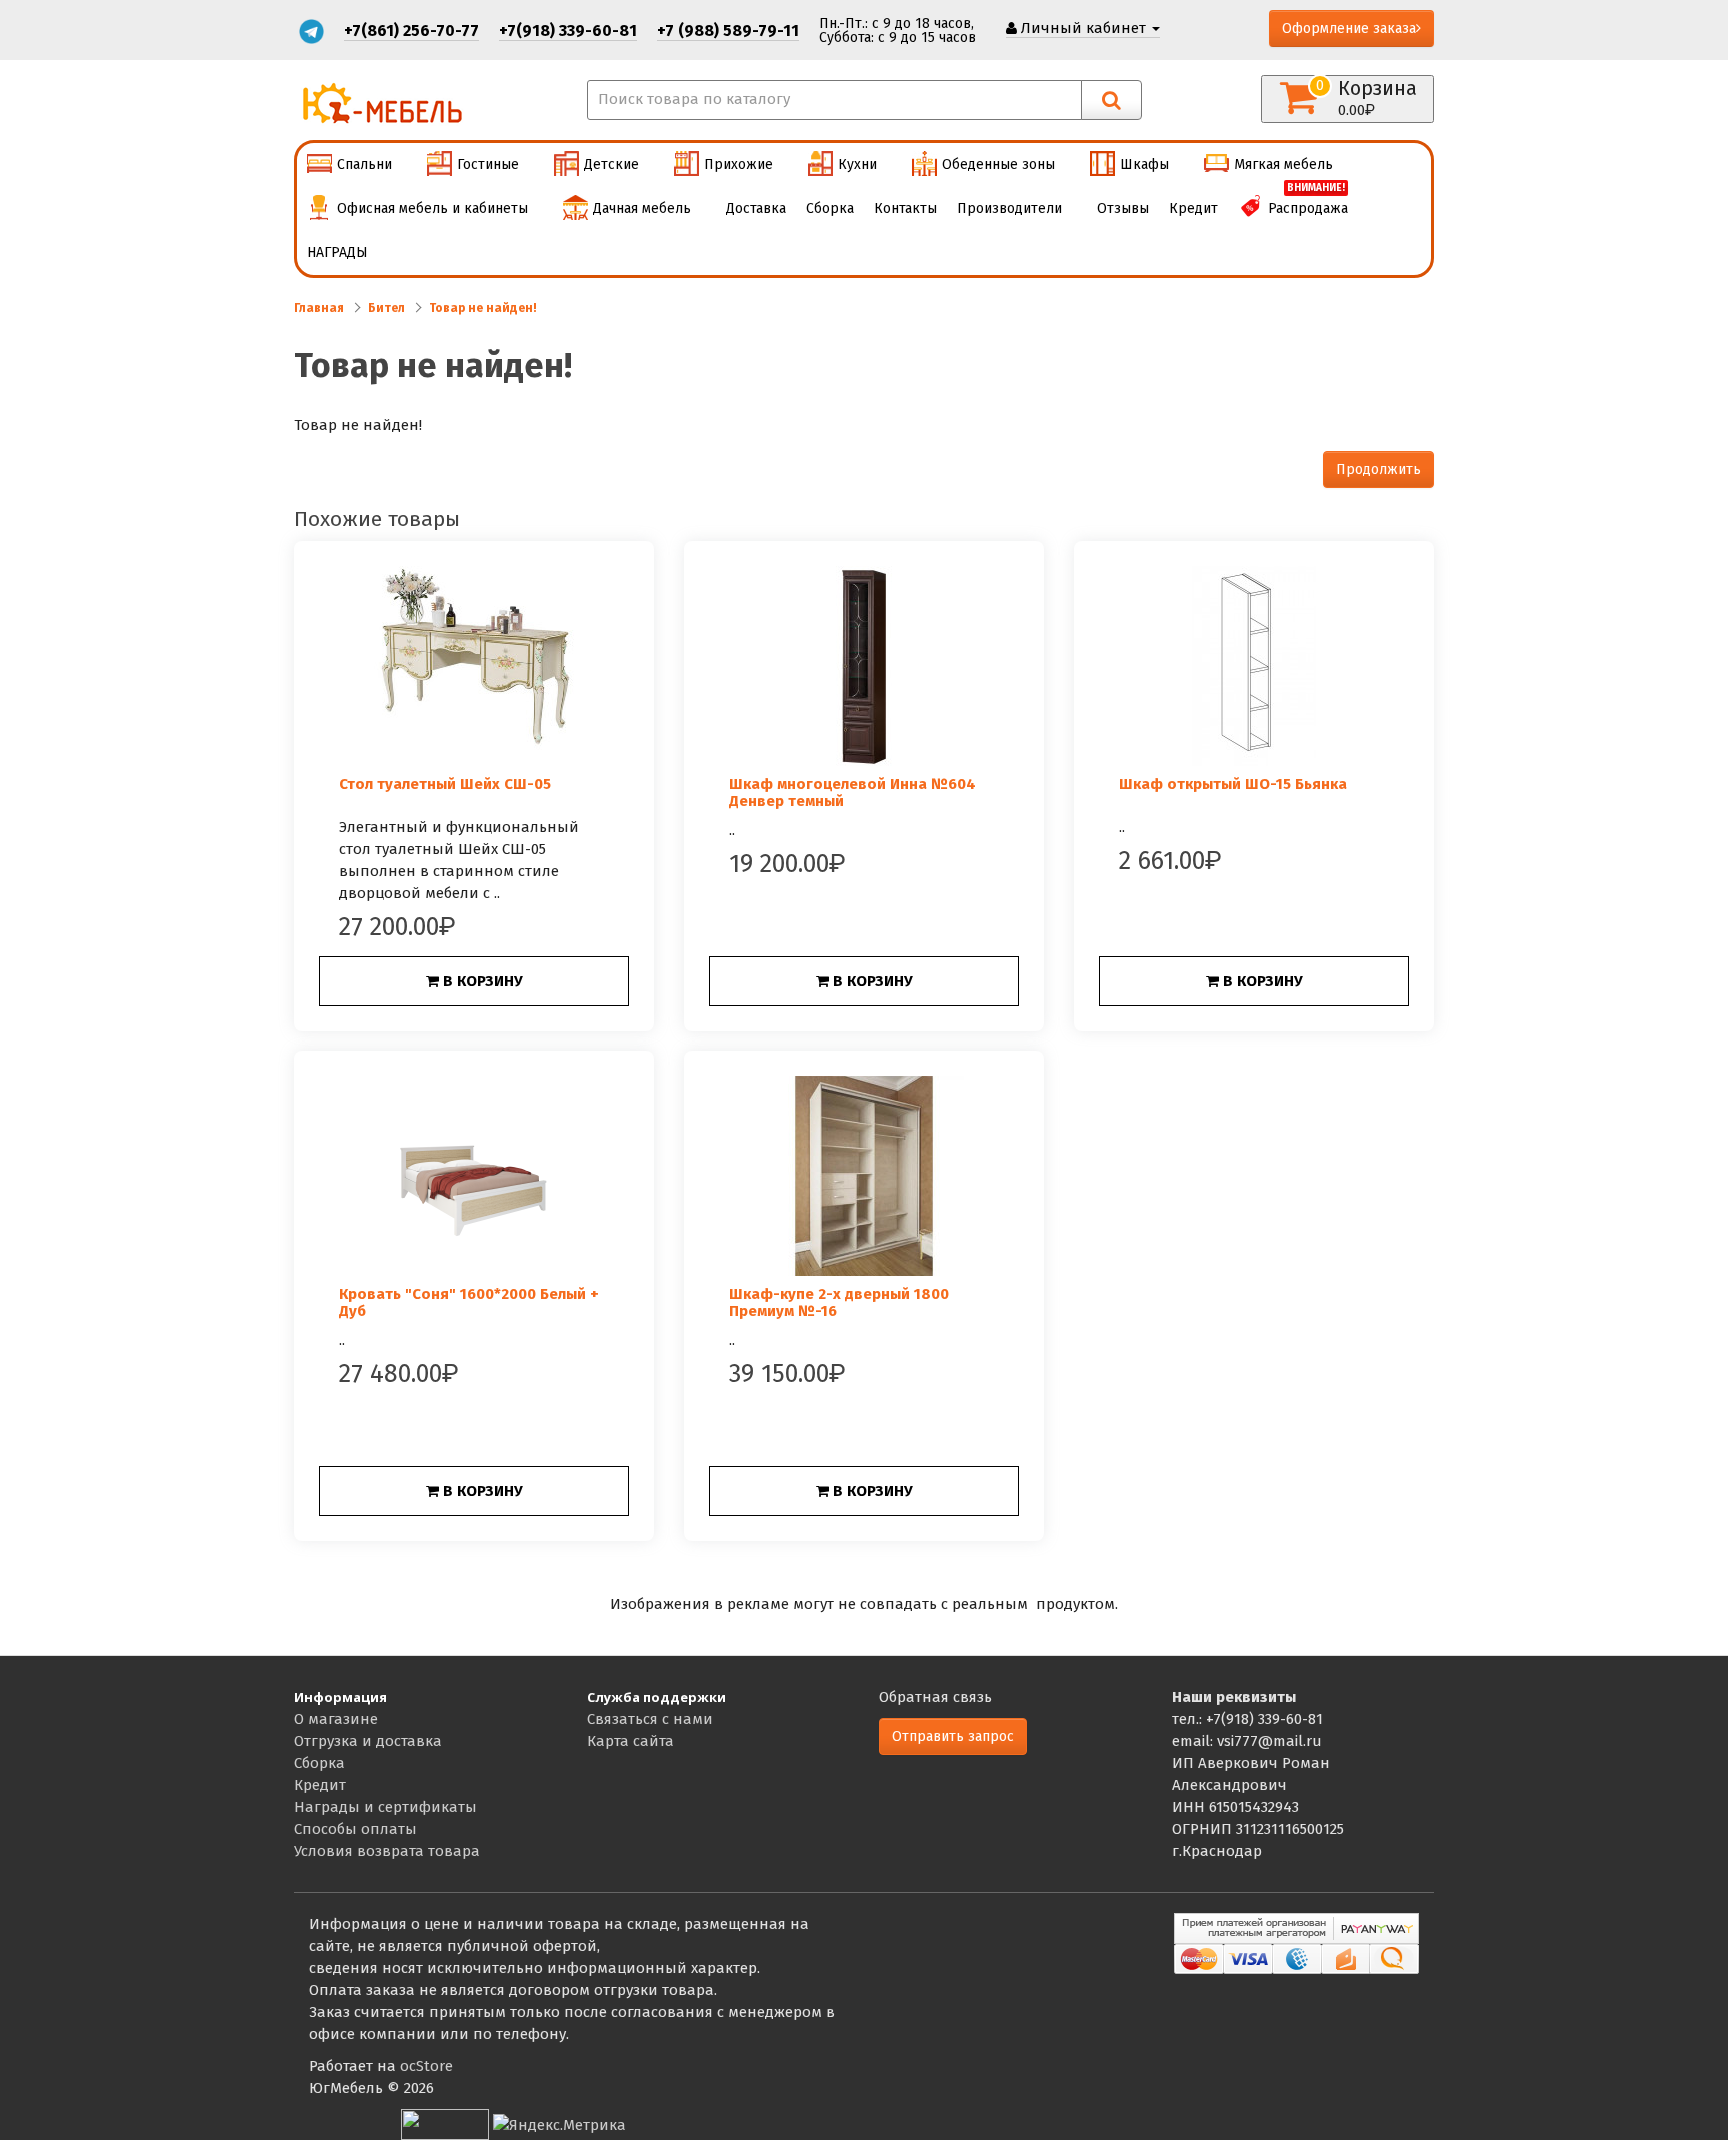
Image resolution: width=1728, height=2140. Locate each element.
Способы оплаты (355, 1829)
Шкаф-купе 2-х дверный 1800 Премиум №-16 (839, 1302)
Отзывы (1123, 208)
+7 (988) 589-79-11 (728, 30)
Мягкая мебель (1283, 164)
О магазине (336, 1719)
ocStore (426, 2066)
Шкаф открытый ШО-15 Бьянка (1233, 784)
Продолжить (1378, 469)
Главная (319, 308)
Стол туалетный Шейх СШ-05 (445, 784)
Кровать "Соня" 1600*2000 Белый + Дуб (469, 1302)
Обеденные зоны (998, 164)
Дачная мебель (642, 208)
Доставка (756, 208)
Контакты (905, 208)
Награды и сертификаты (385, 1807)
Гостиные (488, 164)
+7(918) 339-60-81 (568, 30)
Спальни (364, 164)
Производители (1009, 208)
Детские (611, 164)
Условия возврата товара (387, 1851)
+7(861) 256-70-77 (411, 30)
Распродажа (1308, 202)
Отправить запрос (953, 1736)
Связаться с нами (650, 1719)
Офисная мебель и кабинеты (432, 208)
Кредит (1193, 208)
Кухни (857, 164)
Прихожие (738, 164)
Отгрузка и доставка (368, 1741)
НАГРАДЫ (337, 252)
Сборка (830, 208)
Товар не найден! (483, 308)
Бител (386, 308)
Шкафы (1144, 164)
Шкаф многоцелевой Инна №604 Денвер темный (852, 792)
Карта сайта (630, 1741)
